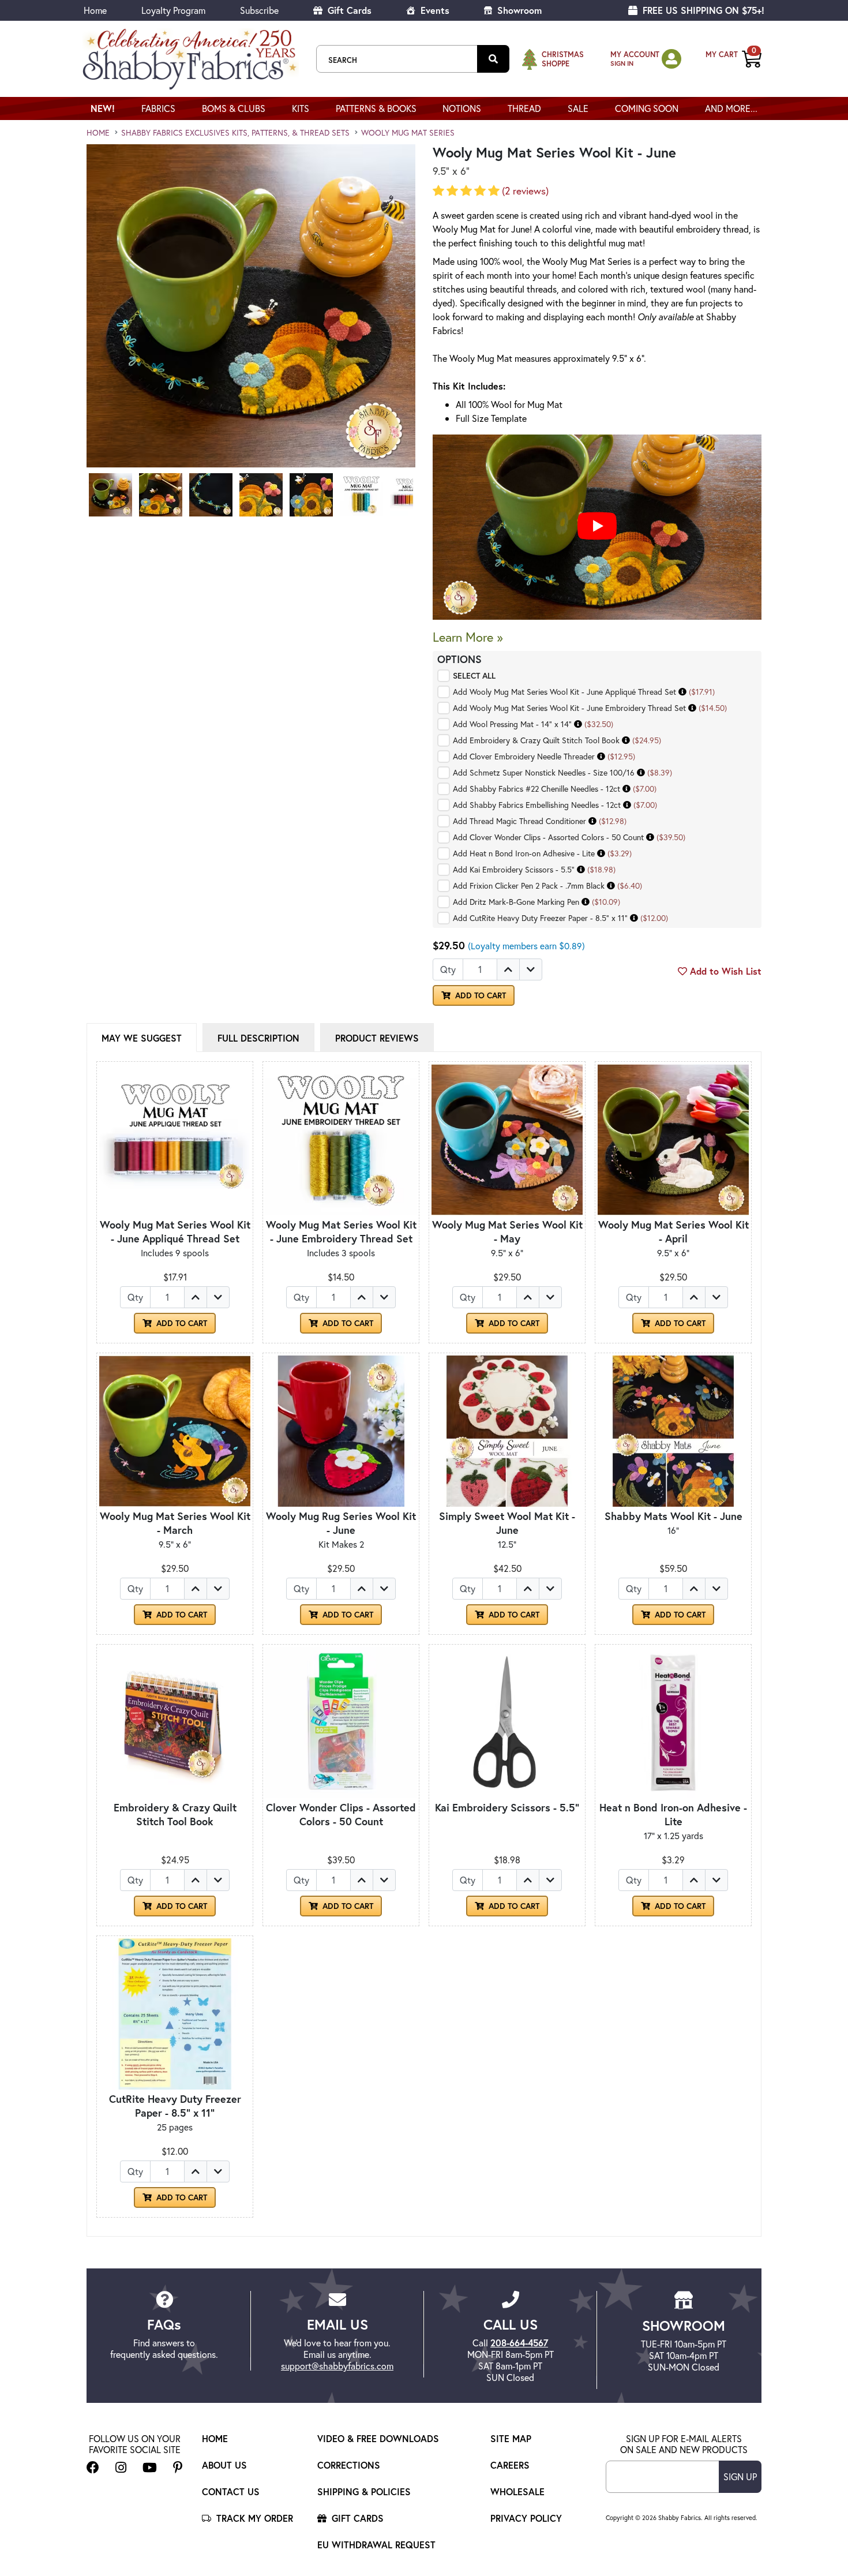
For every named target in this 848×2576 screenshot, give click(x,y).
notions (462, 108)
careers (510, 2465)
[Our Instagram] (121, 2467)
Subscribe (259, 10)
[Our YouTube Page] (150, 2467)
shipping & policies (364, 2491)
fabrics (158, 108)
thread (524, 108)
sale (578, 108)
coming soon (647, 108)
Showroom (518, 10)
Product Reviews (377, 1038)
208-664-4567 (519, 2343)
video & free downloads (378, 2438)
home (98, 132)
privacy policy (526, 2518)
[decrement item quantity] (531, 969)
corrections (349, 2465)
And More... (731, 108)
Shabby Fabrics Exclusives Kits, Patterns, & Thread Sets (235, 132)
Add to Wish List (724, 971)
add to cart (479, 995)
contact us (231, 2491)
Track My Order (253, 2518)
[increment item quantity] (508, 969)
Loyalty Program (173, 10)
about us (224, 2465)
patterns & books (376, 108)
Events (434, 10)
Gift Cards (348, 10)
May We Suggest (142, 1038)
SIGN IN (622, 63)
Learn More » (468, 637)
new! (103, 108)
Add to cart (181, 1323)
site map (511, 2438)
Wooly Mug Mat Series (408, 132)
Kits (301, 108)
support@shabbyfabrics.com (337, 2366)
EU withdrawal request (376, 2545)
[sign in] (671, 59)
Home (95, 10)
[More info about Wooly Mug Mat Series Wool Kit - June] (682, 692)
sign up (740, 2476)
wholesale (517, 2491)
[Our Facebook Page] (93, 2467)
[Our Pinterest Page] (178, 2467)
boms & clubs (234, 108)
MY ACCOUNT (635, 55)
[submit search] (493, 59)
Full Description (258, 1038)
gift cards (356, 2518)
